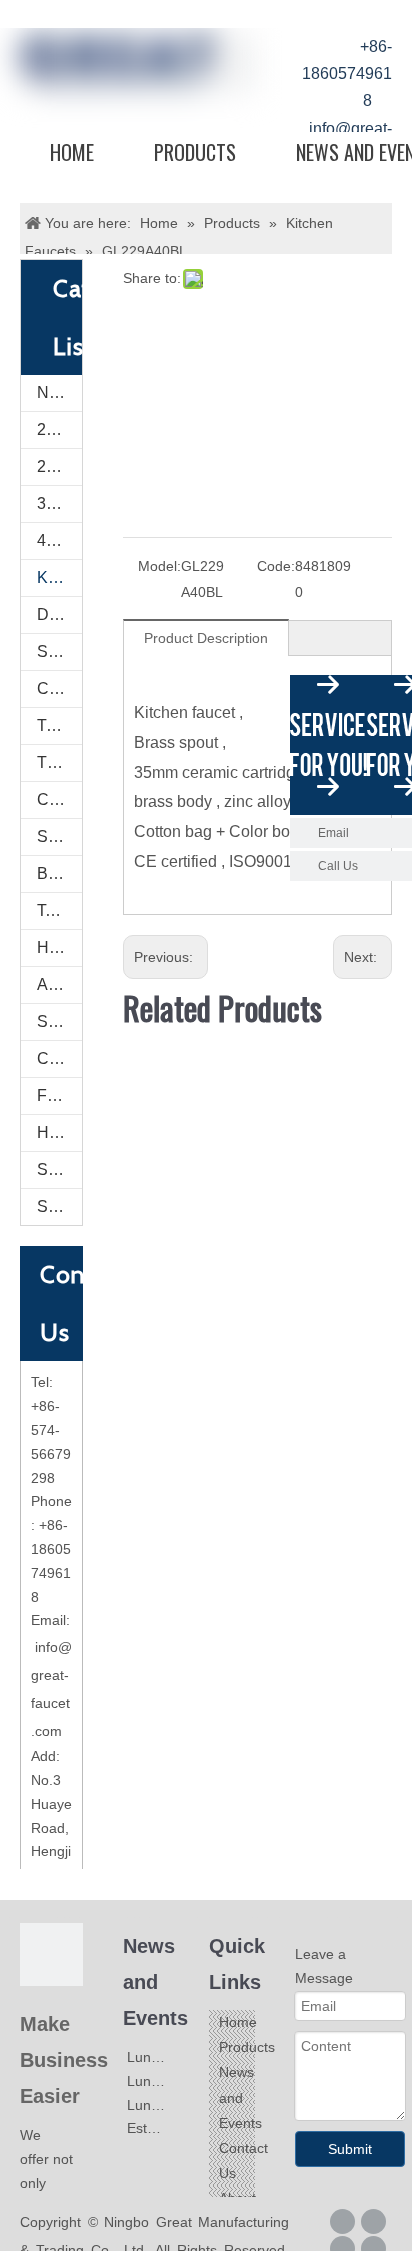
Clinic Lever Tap (59, 688)
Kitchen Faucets (59, 577)
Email (333, 833)
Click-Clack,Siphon (59, 1058)
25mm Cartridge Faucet (59, 429)
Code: (276, 566)
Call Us (338, 866)
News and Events (240, 2097)
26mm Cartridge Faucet (59, 466)
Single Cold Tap (59, 651)
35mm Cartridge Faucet (59, 503)
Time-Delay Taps (59, 725)
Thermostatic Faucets (59, 762)
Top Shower (59, 910)
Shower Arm (59, 1021)
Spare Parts (59, 1169)
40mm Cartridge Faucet (59, 540)
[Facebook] (342, 2221)
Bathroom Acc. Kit (59, 873)
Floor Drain (59, 1095)
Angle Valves (59, 984)
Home (72, 152)
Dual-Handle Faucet (59, 614)
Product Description (206, 638)
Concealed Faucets (59, 799)
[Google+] (373, 2221)
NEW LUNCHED (59, 392)
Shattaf (59, 1206)
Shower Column (59, 836)
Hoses (59, 1132)
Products (195, 152)
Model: (159, 566)
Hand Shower (59, 947)
